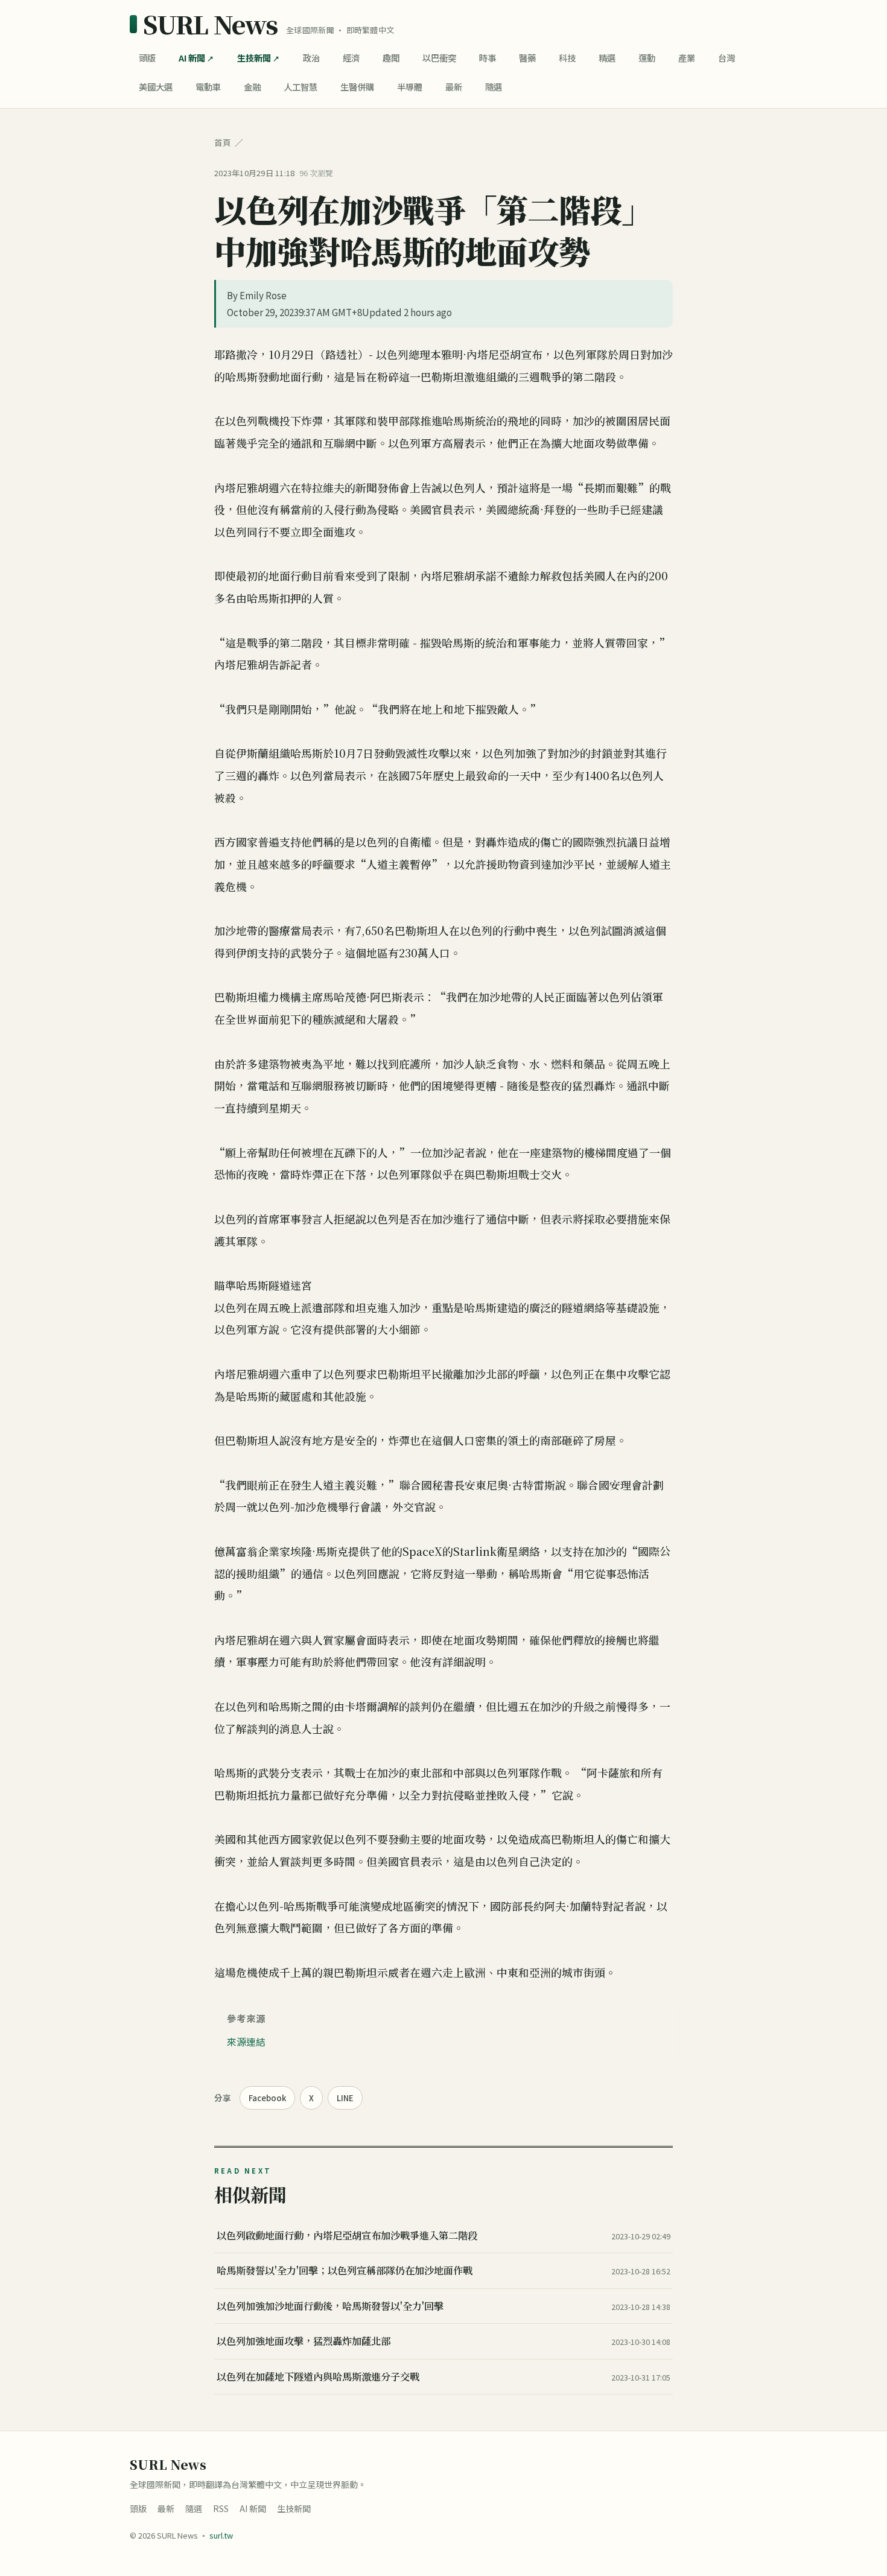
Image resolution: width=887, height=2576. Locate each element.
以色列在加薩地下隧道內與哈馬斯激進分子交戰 (318, 2376)
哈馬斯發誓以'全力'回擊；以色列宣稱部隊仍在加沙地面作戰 (345, 2270)
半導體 (410, 87)
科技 (567, 58)
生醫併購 (357, 87)
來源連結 (246, 2041)
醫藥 (527, 58)
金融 (252, 87)
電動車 (208, 87)
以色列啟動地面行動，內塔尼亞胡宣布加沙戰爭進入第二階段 (347, 2235)
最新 (454, 87)
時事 (488, 58)
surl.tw (221, 2535)
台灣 (726, 58)
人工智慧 (300, 87)
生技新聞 (254, 58)
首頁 (223, 142)
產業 (687, 58)
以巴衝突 (439, 58)
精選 (607, 58)
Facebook (267, 2098)
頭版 (147, 58)
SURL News (210, 24)
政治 (311, 58)
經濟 (351, 58)
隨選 (494, 87)
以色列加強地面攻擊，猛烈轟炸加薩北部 (304, 2341)
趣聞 (391, 58)
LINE (345, 2098)
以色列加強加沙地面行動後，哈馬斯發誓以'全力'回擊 (330, 2306)
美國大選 (156, 87)
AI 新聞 (192, 58)
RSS (221, 2508)
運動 (647, 58)
